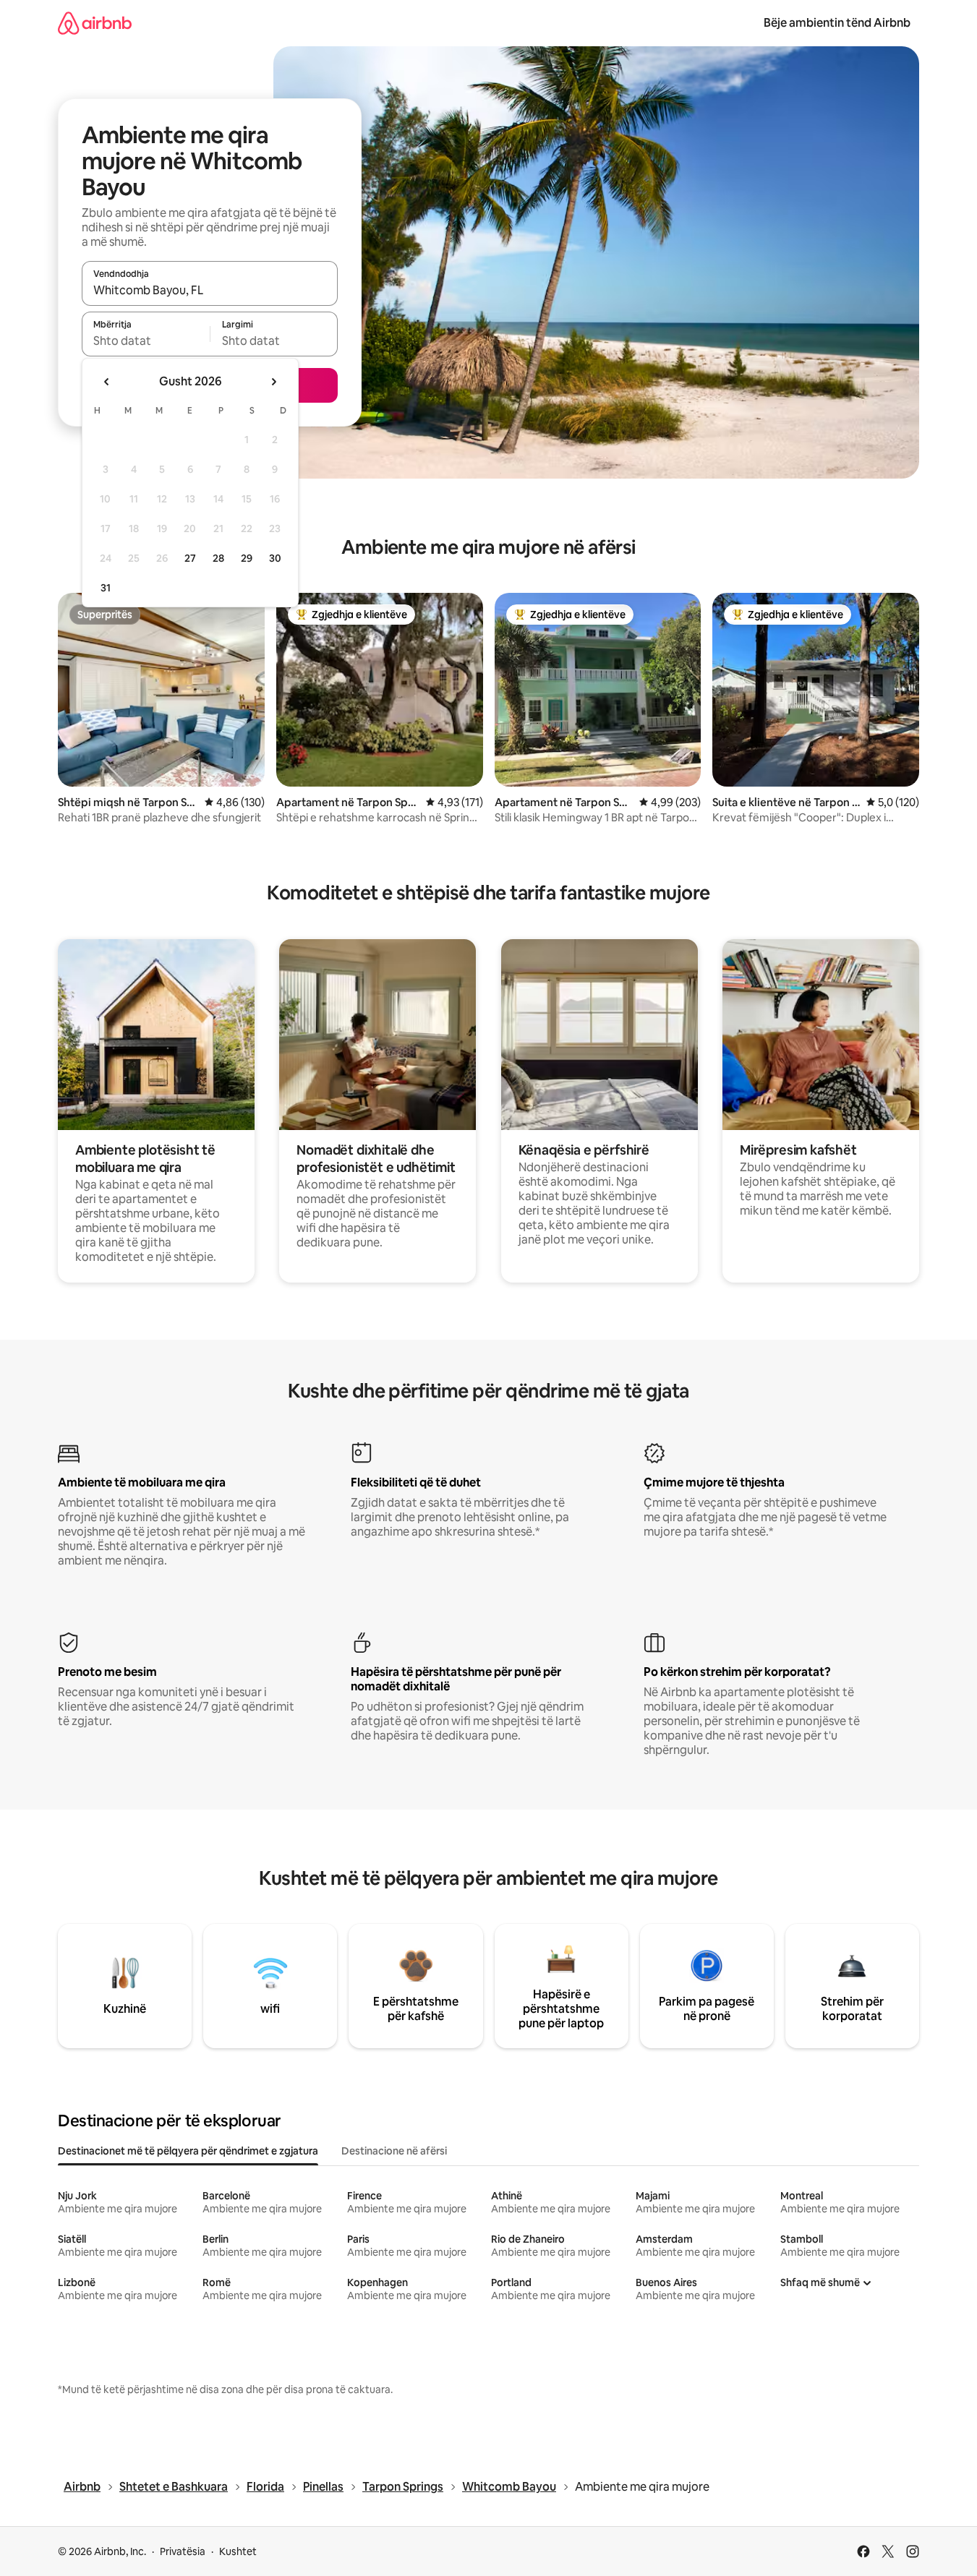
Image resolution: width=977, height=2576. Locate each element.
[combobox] (210, 290)
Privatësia (183, 2551)
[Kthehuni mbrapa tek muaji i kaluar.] (107, 382)
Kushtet (238, 2551)
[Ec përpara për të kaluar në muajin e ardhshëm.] (273, 382)
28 (218, 558)
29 (247, 558)
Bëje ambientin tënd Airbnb (837, 23)
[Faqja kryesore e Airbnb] (95, 23)
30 (275, 558)
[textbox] (146, 341)
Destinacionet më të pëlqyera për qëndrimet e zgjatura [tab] (188, 2151)
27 (190, 558)
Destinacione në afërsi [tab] (394, 2151)
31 (106, 588)
